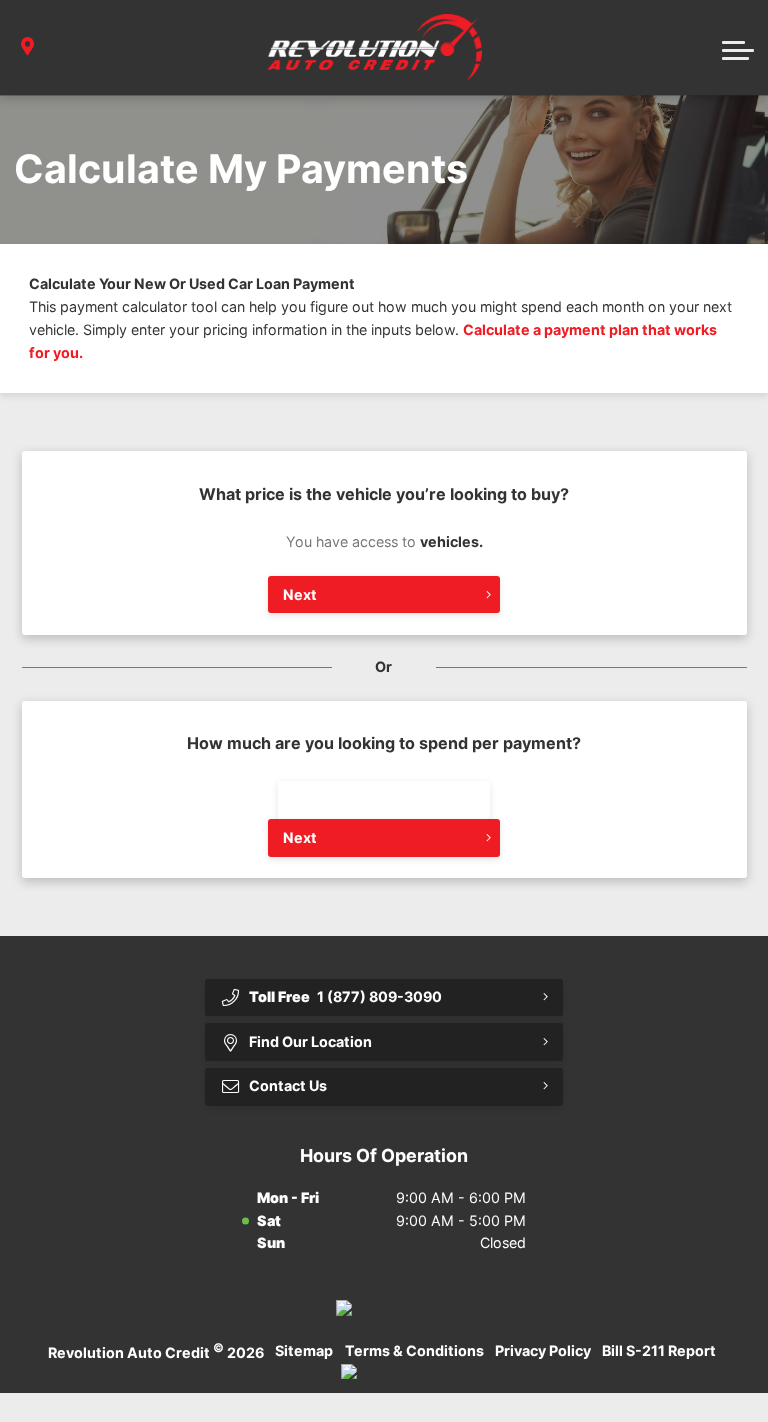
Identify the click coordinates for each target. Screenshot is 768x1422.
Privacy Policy (543, 1350)
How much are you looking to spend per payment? (384, 743)
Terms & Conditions (414, 1350)
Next (300, 594)
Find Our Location (310, 1041)
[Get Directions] (27, 47)
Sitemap (304, 1350)
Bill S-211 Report (659, 1350)
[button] (738, 48)
